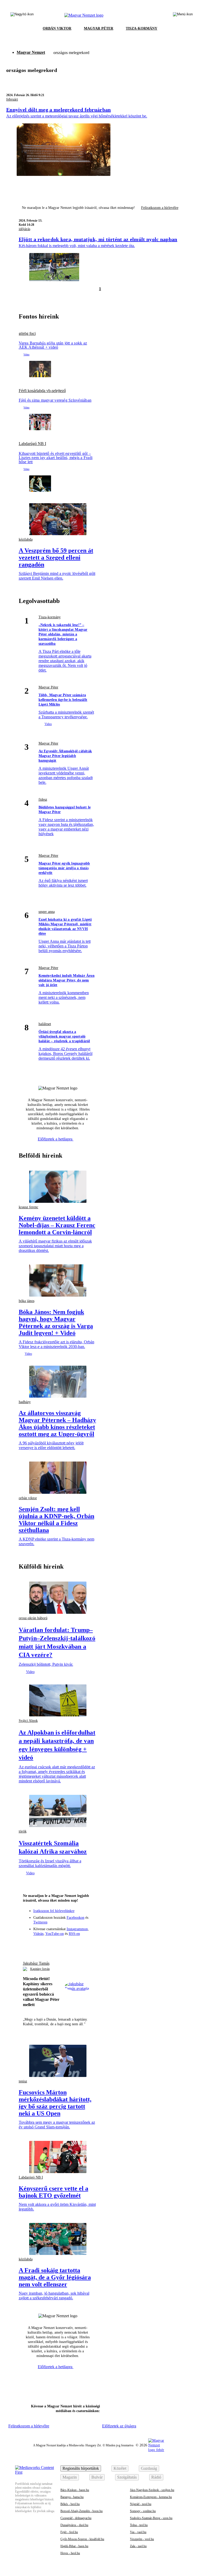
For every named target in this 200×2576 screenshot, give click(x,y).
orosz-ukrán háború (33, 1618)
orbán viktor (28, 1498)
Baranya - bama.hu (72, 2497)
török (23, 1831)
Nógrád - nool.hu (141, 2504)
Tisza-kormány (50, 617)
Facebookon (76, 1918)
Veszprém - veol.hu (142, 2539)
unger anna (47, 912)
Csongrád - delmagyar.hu (76, 2518)
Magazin (70, 2477)
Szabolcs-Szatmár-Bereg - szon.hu (151, 2518)
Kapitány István (40, 1969)
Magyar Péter (48, 687)
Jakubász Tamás (36, 1963)
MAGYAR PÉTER (99, 28)
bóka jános (27, 1301)
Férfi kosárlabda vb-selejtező (42, 391)
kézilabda (26, 539)
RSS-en (74, 1934)
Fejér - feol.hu (69, 2532)
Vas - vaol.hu (138, 2532)
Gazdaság (149, 2468)
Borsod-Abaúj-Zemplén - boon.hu (82, 2511)
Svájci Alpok (28, 1721)
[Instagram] (48, 1944)
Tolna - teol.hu (139, 2525)
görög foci (27, 334)
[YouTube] (77, 1944)
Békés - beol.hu (70, 2504)
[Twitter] (58, 1944)
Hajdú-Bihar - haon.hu (74, 2546)
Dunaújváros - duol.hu (74, 2525)
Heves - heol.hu (70, 2553)
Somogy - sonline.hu (143, 2511)
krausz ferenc (29, 1207)
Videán (38, 1934)
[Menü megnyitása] (183, 15)
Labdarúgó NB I (32, 444)
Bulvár (97, 2477)
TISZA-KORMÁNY (142, 28)
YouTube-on (55, 1934)
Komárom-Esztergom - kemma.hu (151, 2497)
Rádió (156, 2477)
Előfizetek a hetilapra (56, 1139)
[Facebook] (39, 1944)
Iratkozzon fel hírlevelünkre (54, 1911)
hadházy (25, 1402)
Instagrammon (77, 1929)
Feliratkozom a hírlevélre (160, 208)
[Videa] (67, 1944)
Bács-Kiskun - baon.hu (75, 2490)
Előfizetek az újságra (119, 2426)
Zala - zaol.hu (138, 2546)
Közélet (120, 2468)
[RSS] (86, 1944)
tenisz (23, 2081)
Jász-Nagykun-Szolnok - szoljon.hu (152, 2490)
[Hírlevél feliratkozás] (29, 1944)
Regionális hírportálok (81, 2468)
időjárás (24, 229)
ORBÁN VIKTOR (57, 28)
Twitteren (40, 1922)
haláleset (45, 1024)
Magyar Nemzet (31, 52)
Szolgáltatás (127, 2477)
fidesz (43, 799)
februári (12, 99)
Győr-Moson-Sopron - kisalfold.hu (82, 2539)
